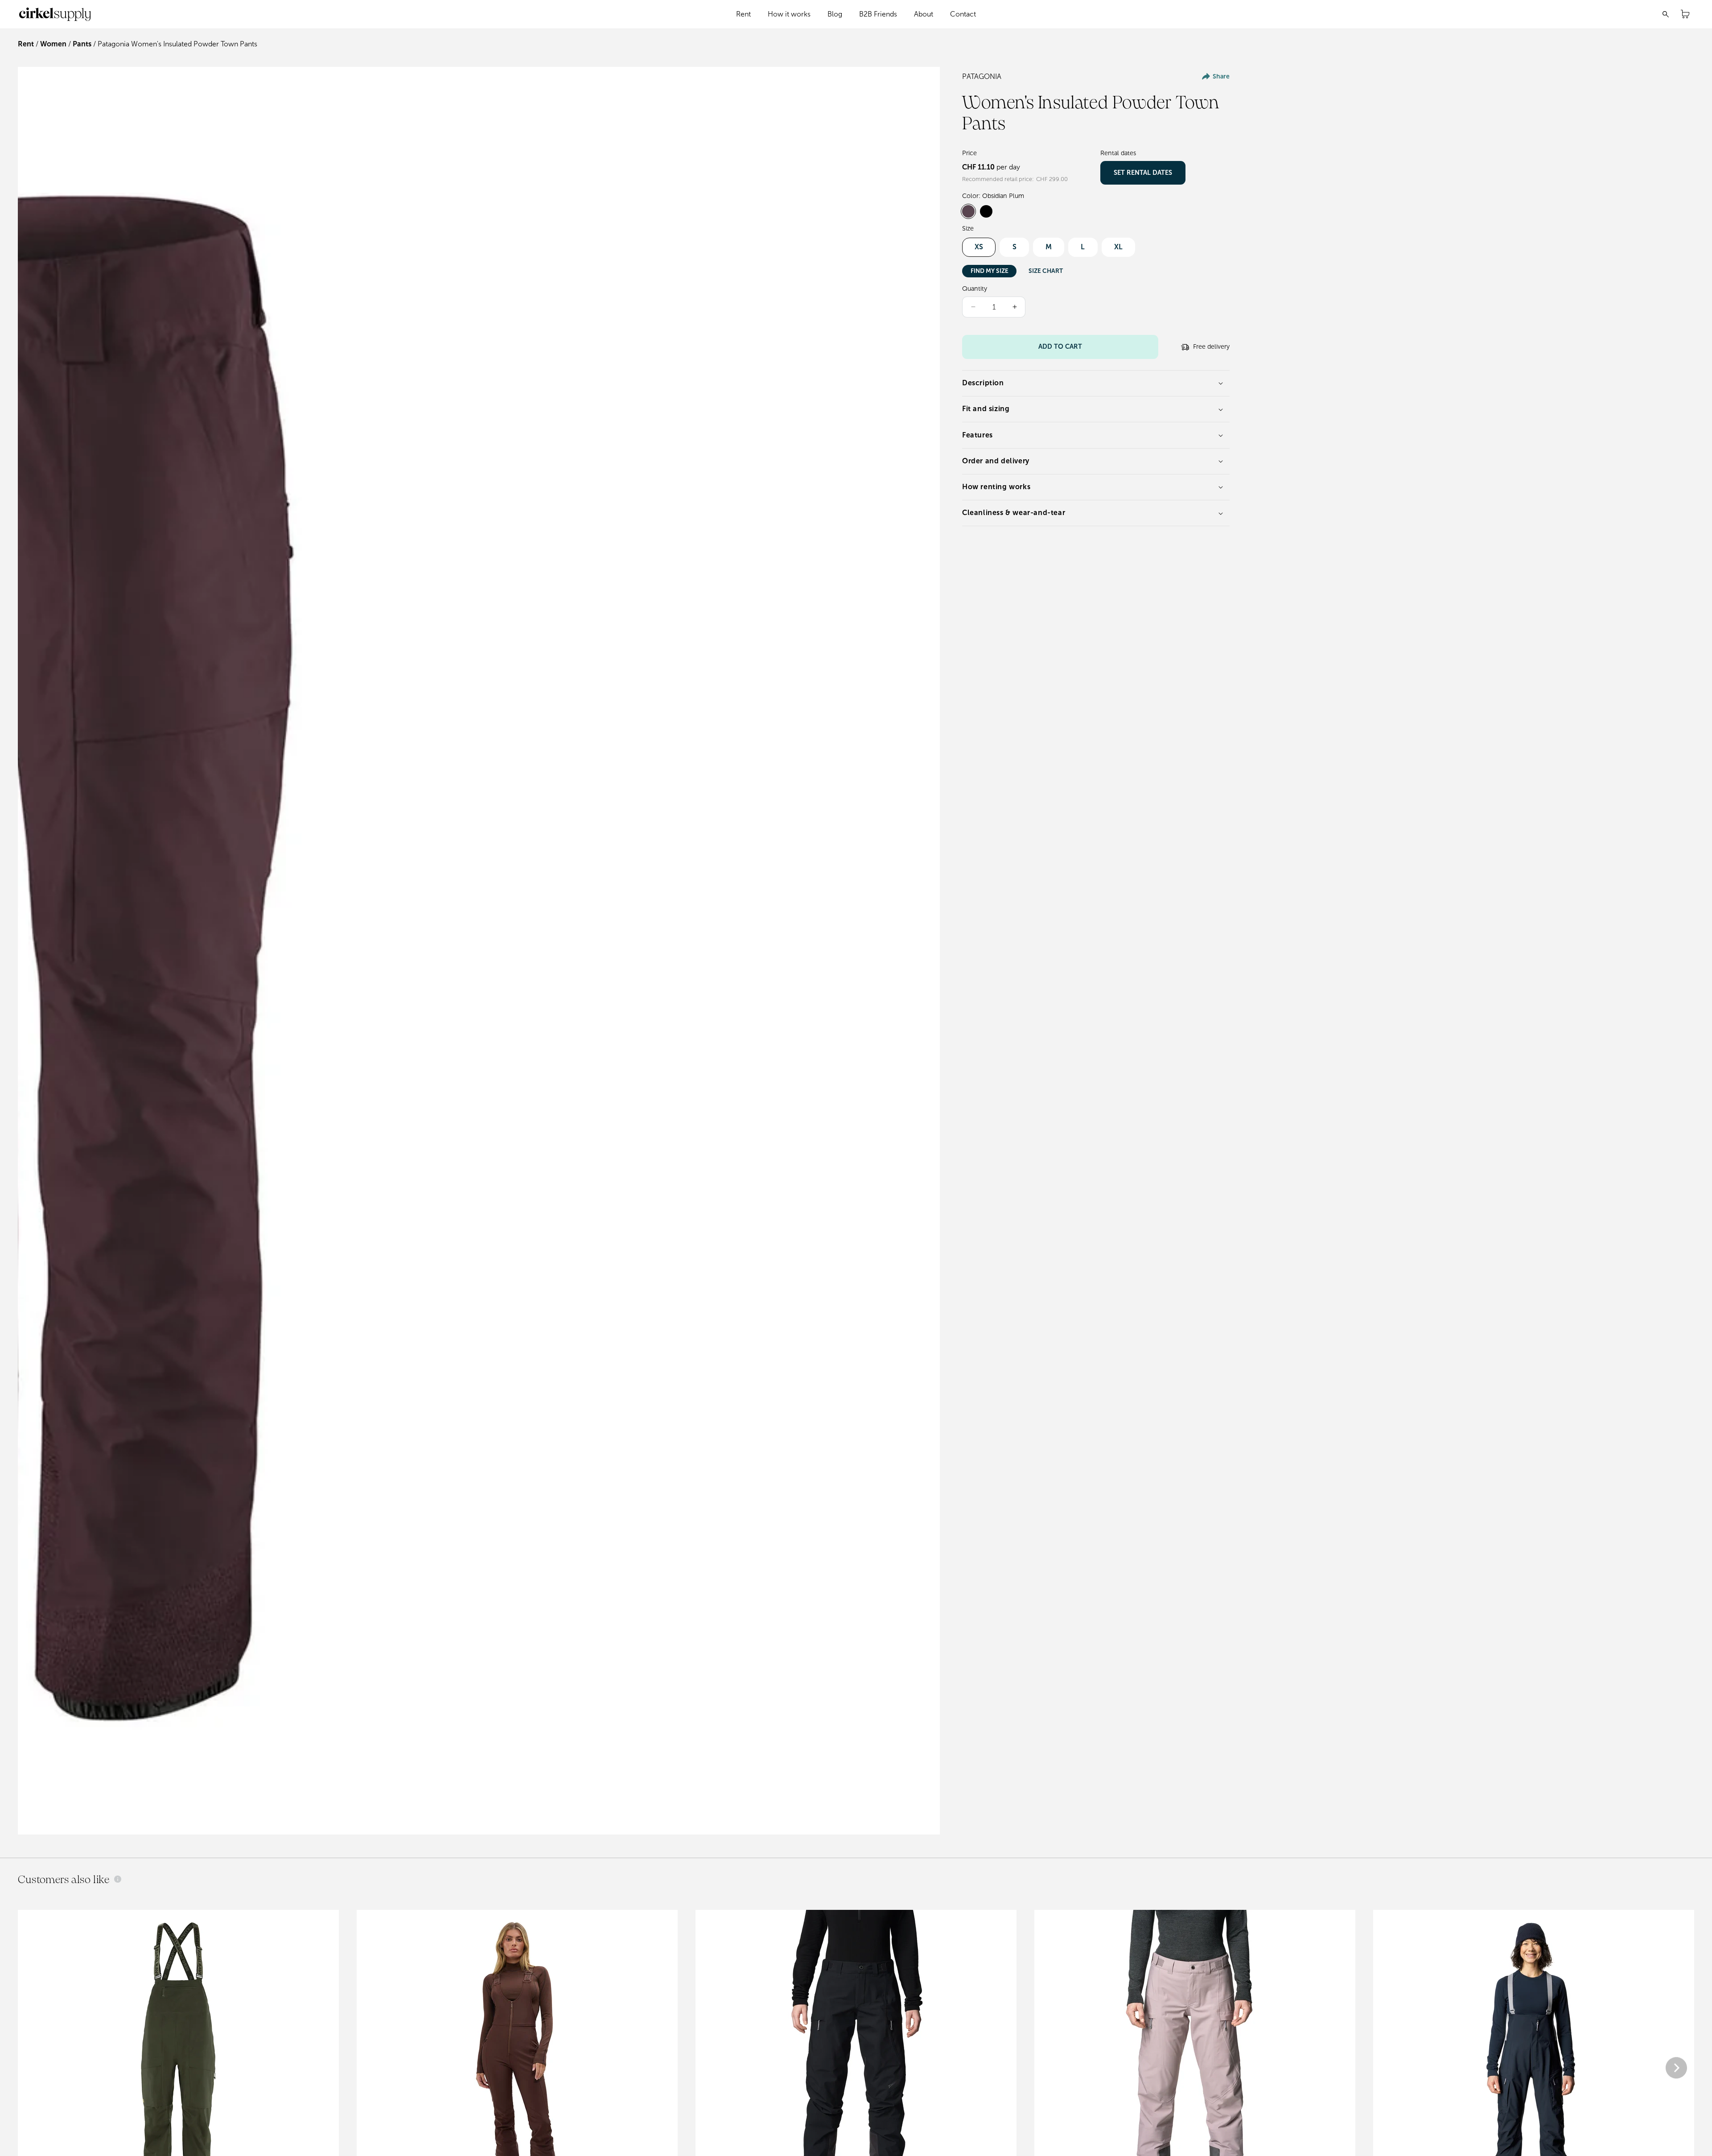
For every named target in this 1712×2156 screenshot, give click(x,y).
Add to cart (1060, 346)
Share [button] (1221, 76)
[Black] (986, 211)
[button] (744, 14)
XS (979, 247)
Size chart (1046, 271)
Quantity (975, 289)
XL (1118, 247)
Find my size (990, 271)
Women (53, 44)
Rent (26, 44)
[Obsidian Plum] (968, 211)
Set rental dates (1143, 173)
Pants (82, 44)
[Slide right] (1676, 2069)
